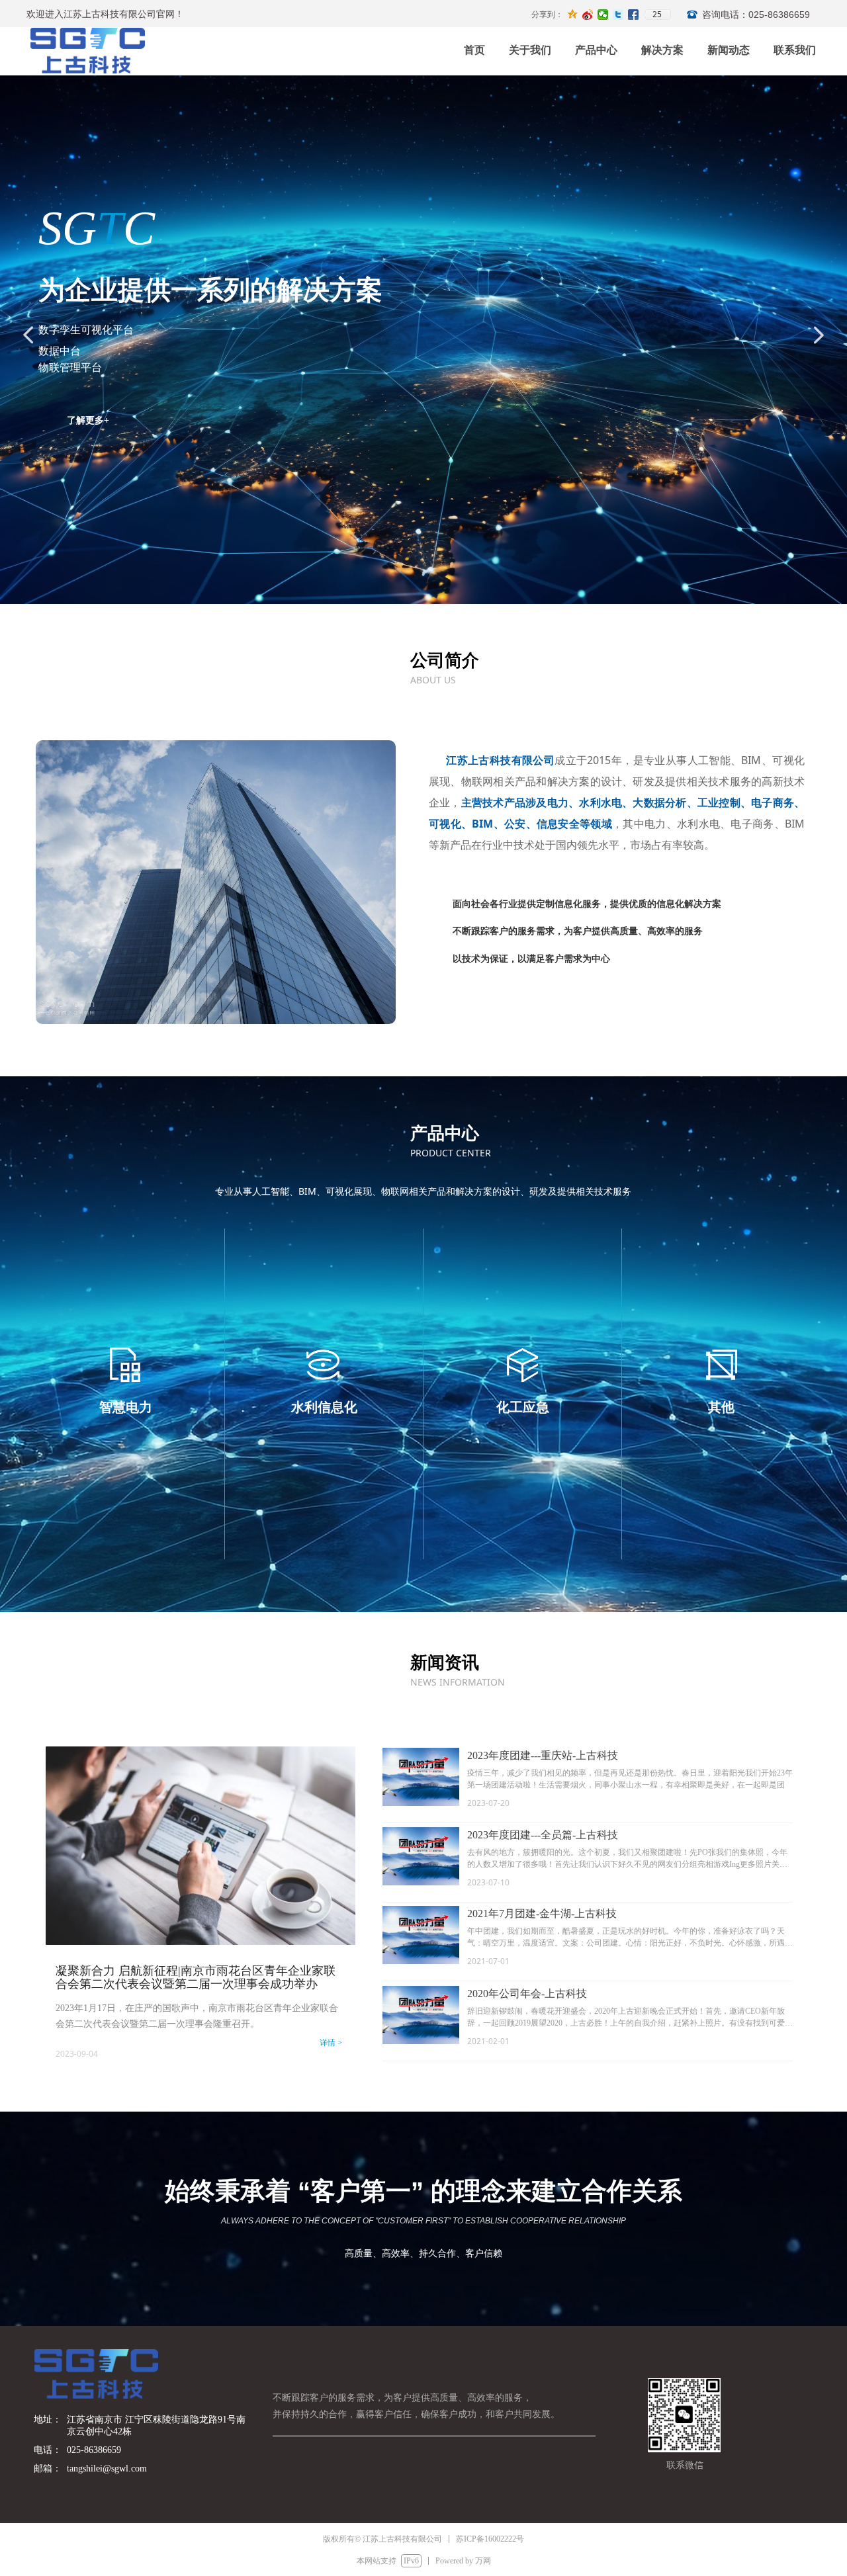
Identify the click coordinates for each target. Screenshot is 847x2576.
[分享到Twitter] (618, 15)
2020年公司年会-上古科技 (527, 1994)
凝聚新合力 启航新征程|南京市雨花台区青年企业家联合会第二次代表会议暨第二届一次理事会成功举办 (196, 1977)
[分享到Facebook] (634, 15)
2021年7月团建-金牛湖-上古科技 (542, 1913)
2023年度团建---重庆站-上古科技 (543, 1755)
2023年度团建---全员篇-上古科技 (543, 1835)
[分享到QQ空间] (573, 15)
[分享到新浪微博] (588, 15)
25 (657, 15)
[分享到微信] (603, 15)
